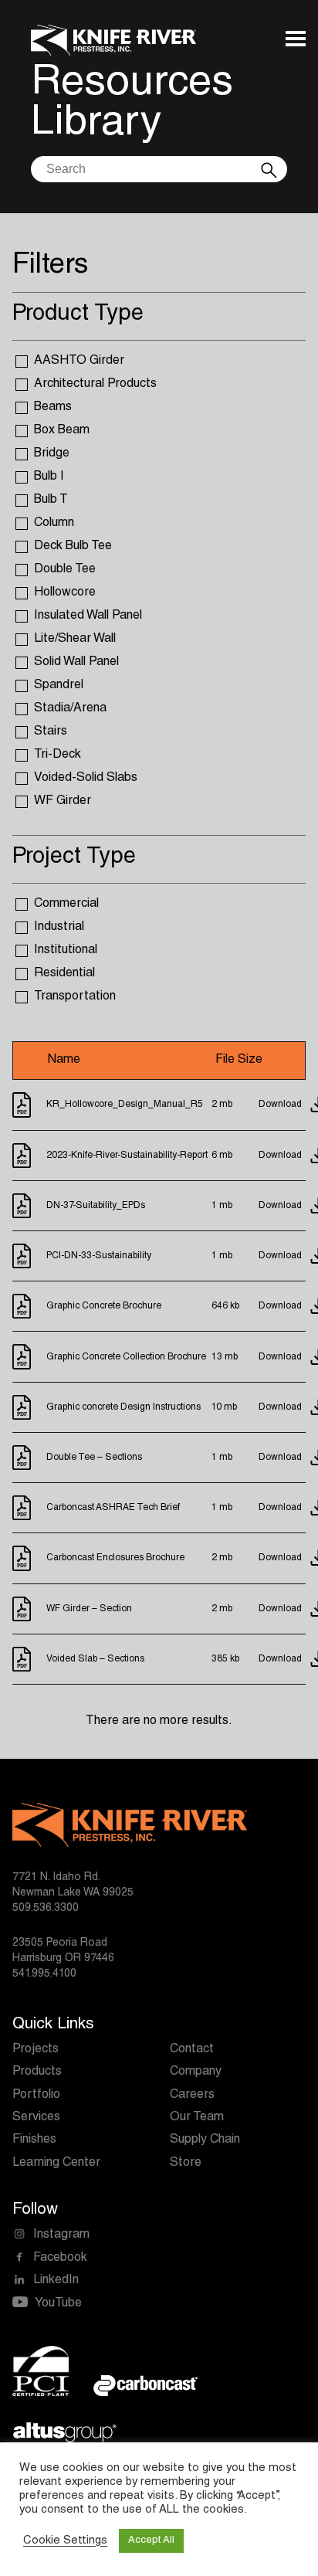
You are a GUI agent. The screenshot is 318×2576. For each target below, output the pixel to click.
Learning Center (56, 2164)
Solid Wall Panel (76, 663)
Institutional (66, 951)
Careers (192, 2096)
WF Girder (63, 802)
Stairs (51, 732)
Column (54, 524)
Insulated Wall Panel (88, 616)
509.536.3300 (46, 1909)
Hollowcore (65, 593)
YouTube (58, 2304)
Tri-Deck (58, 755)
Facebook (60, 2259)
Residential (64, 974)
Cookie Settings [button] (65, 2541)
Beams (53, 408)
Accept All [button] (151, 2541)
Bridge (52, 454)
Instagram (61, 2235)
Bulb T (51, 501)
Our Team (197, 2118)
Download (280, 1105)
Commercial (66, 904)
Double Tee (65, 570)
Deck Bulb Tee (73, 547)
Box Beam (62, 431)
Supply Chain (205, 2140)
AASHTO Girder (79, 361)
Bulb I (49, 477)
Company (196, 2072)
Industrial (59, 928)
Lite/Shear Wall (75, 640)
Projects (36, 2050)
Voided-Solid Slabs (86, 779)
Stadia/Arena (70, 709)
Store (186, 2164)
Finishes (34, 2140)
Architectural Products (95, 385)
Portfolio (36, 2096)
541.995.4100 (44, 1974)
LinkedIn (56, 2281)
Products (37, 2072)
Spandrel (59, 686)
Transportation (75, 997)
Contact (192, 2050)
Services (36, 2118)
